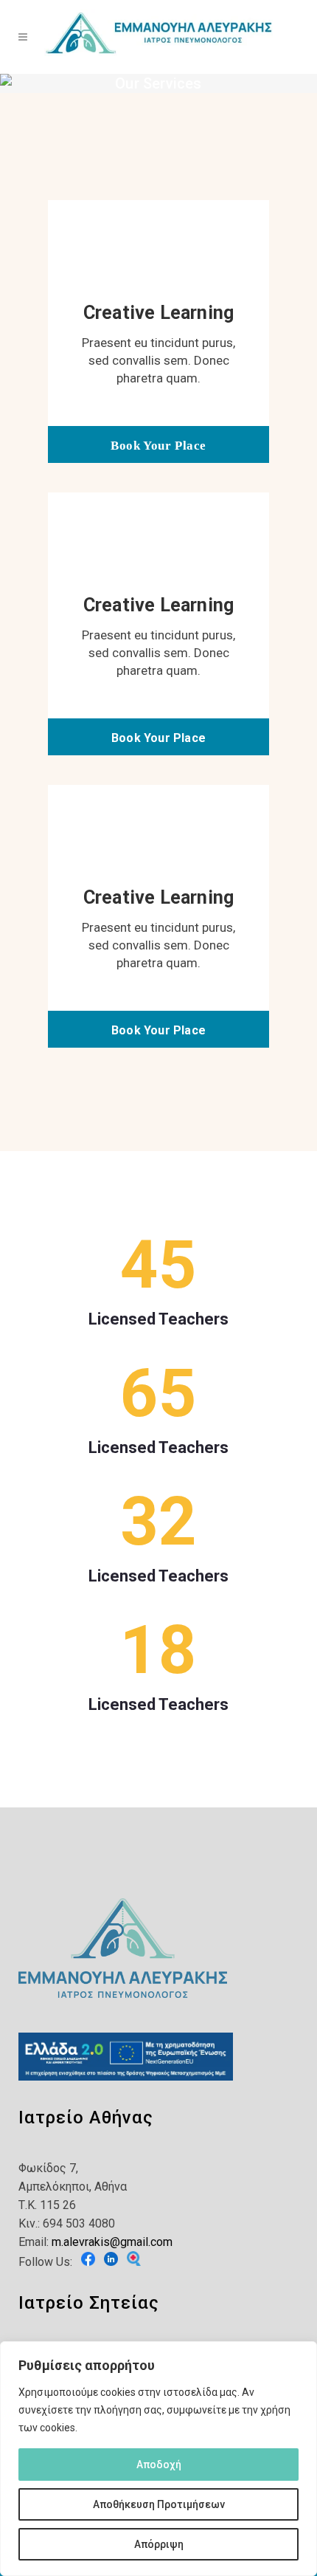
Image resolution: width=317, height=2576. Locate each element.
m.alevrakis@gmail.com (112, 2242)
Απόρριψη (159, 2544)
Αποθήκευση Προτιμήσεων (159, 2504)
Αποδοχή (159, 2465)
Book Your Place (158, 446)
